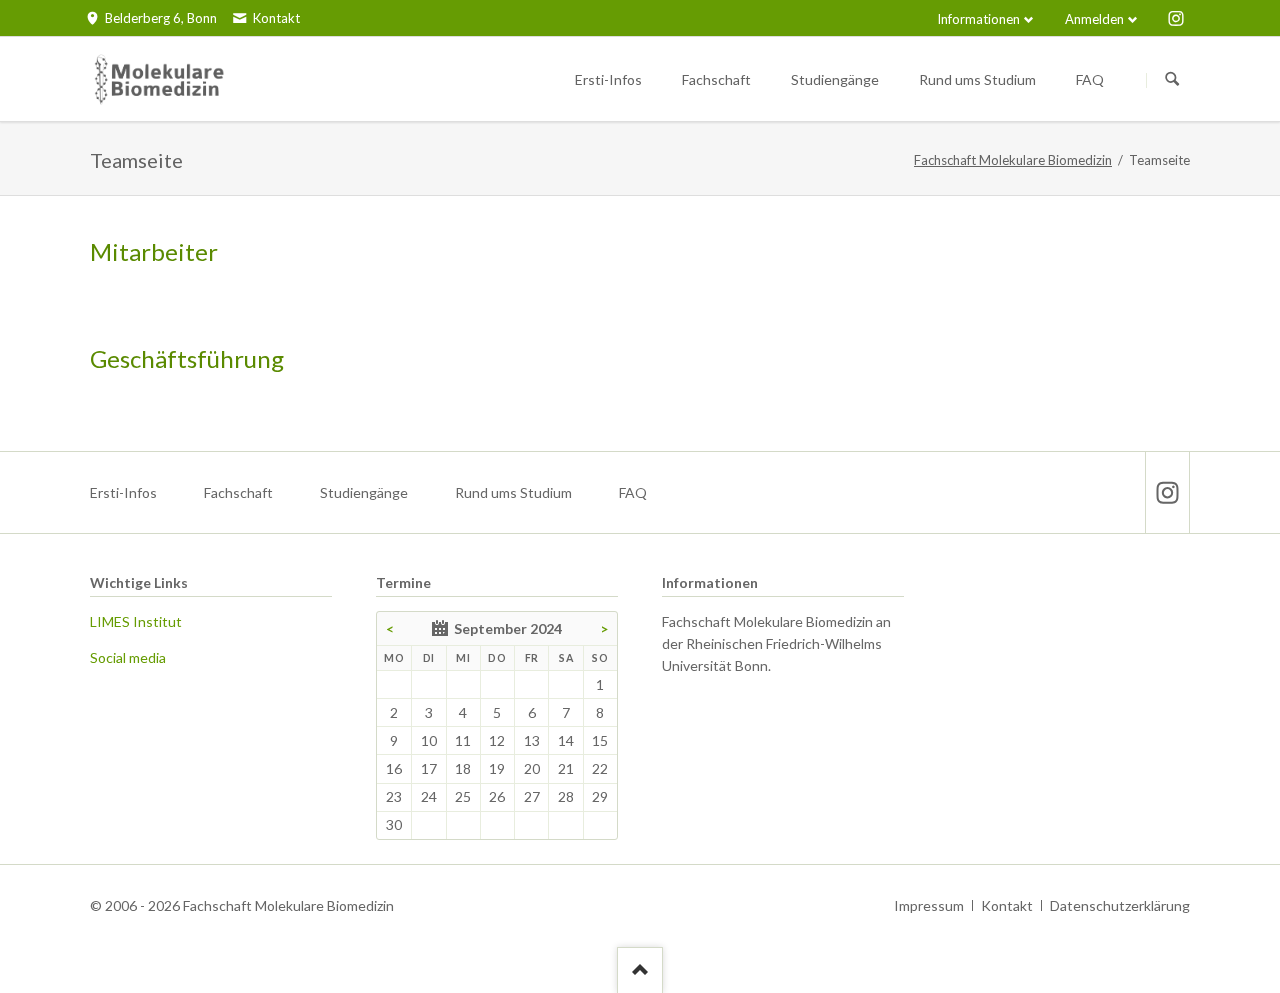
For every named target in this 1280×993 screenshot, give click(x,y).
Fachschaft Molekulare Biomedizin (1013, 160)
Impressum (929, 905)
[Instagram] (1176, 18)
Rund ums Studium (513, 492)
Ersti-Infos (123, 492)
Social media (128, 657)
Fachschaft (238, 492)
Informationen (978, 19)
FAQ (633, 492)
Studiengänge (364, 492)
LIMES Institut (136, 621)
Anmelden (1094, 19)
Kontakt (1007, 905)
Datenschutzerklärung (1120, 905)
